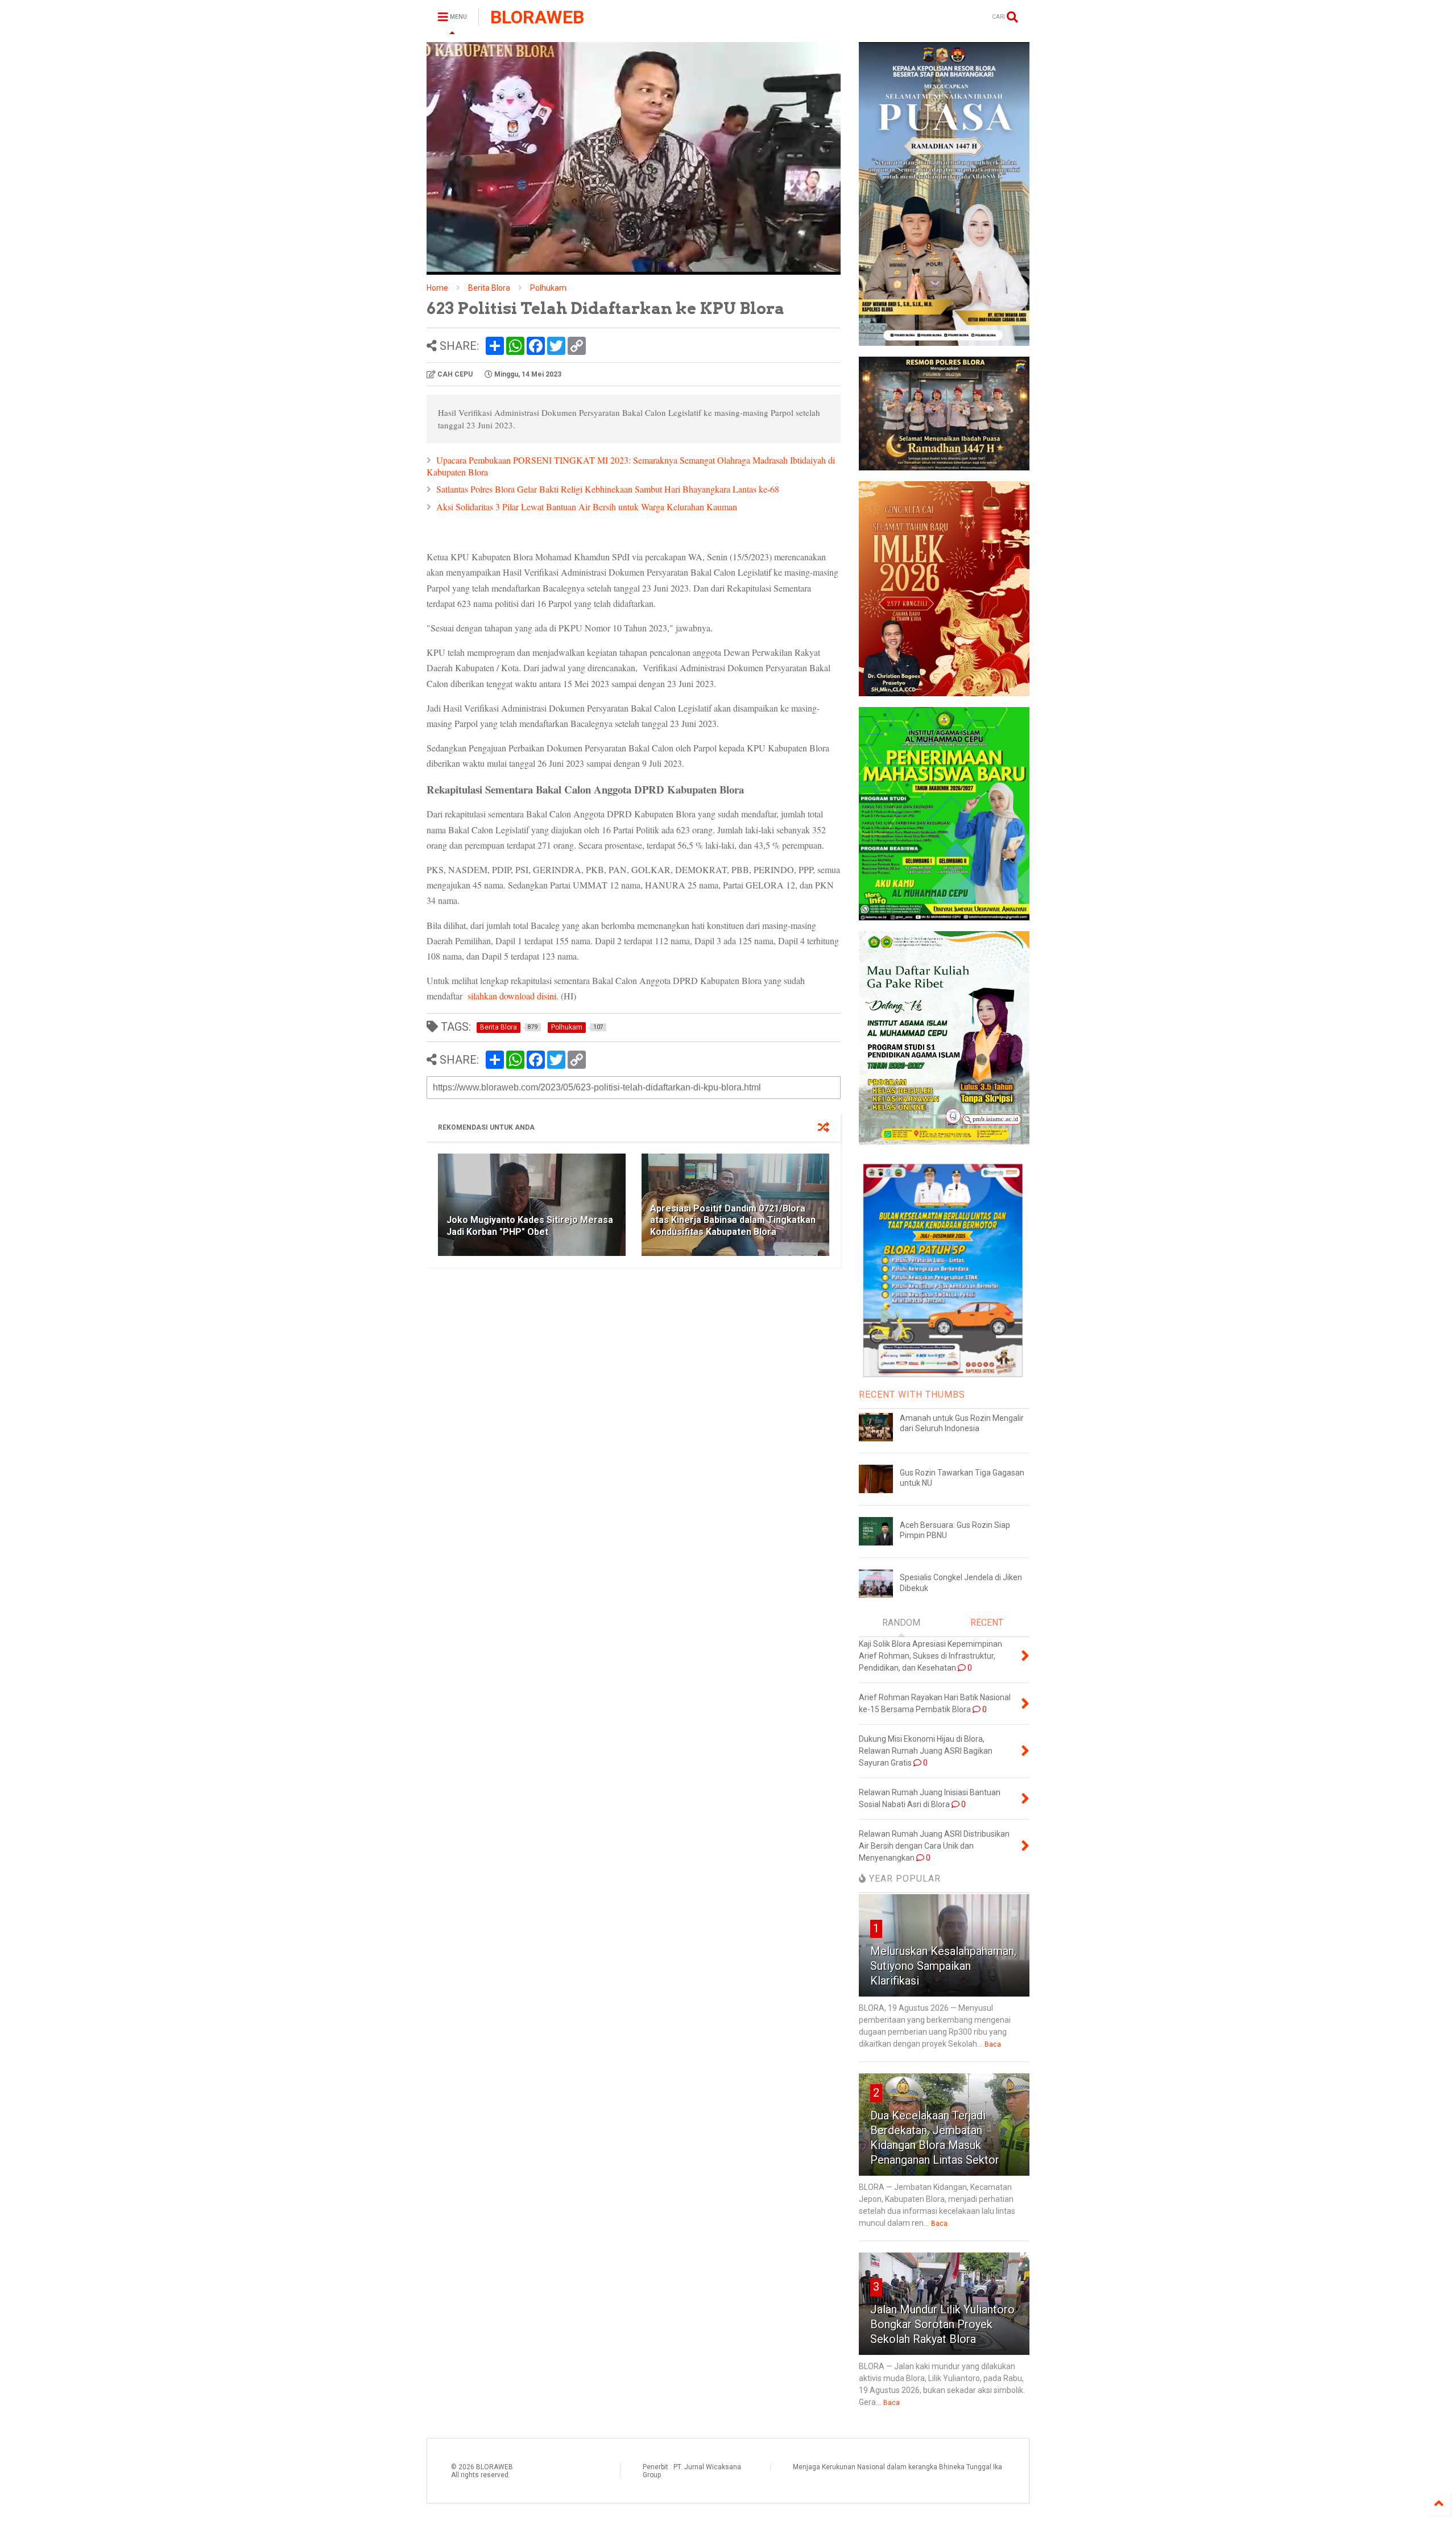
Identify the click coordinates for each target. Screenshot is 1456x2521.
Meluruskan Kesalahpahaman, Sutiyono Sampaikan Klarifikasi (943, 1966)
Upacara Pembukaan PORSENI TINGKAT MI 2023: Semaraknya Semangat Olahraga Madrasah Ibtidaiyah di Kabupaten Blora (631, 466)
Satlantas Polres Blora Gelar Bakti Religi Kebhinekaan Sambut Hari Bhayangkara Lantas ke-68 (608, 489)
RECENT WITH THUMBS (912, 1394)
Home (437, 288)
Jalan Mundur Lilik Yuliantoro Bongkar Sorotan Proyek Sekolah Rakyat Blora (942, 2324)
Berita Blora (489, 288)
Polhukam (548, 288)
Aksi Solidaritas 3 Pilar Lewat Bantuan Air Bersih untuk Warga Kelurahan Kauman (587, 507)
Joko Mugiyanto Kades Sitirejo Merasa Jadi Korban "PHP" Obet (530, 1226)
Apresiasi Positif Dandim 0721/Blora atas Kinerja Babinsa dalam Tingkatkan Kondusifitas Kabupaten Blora (733, 1220)
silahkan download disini (512, 996)
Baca (993, 2044)
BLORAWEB (537, 17)
